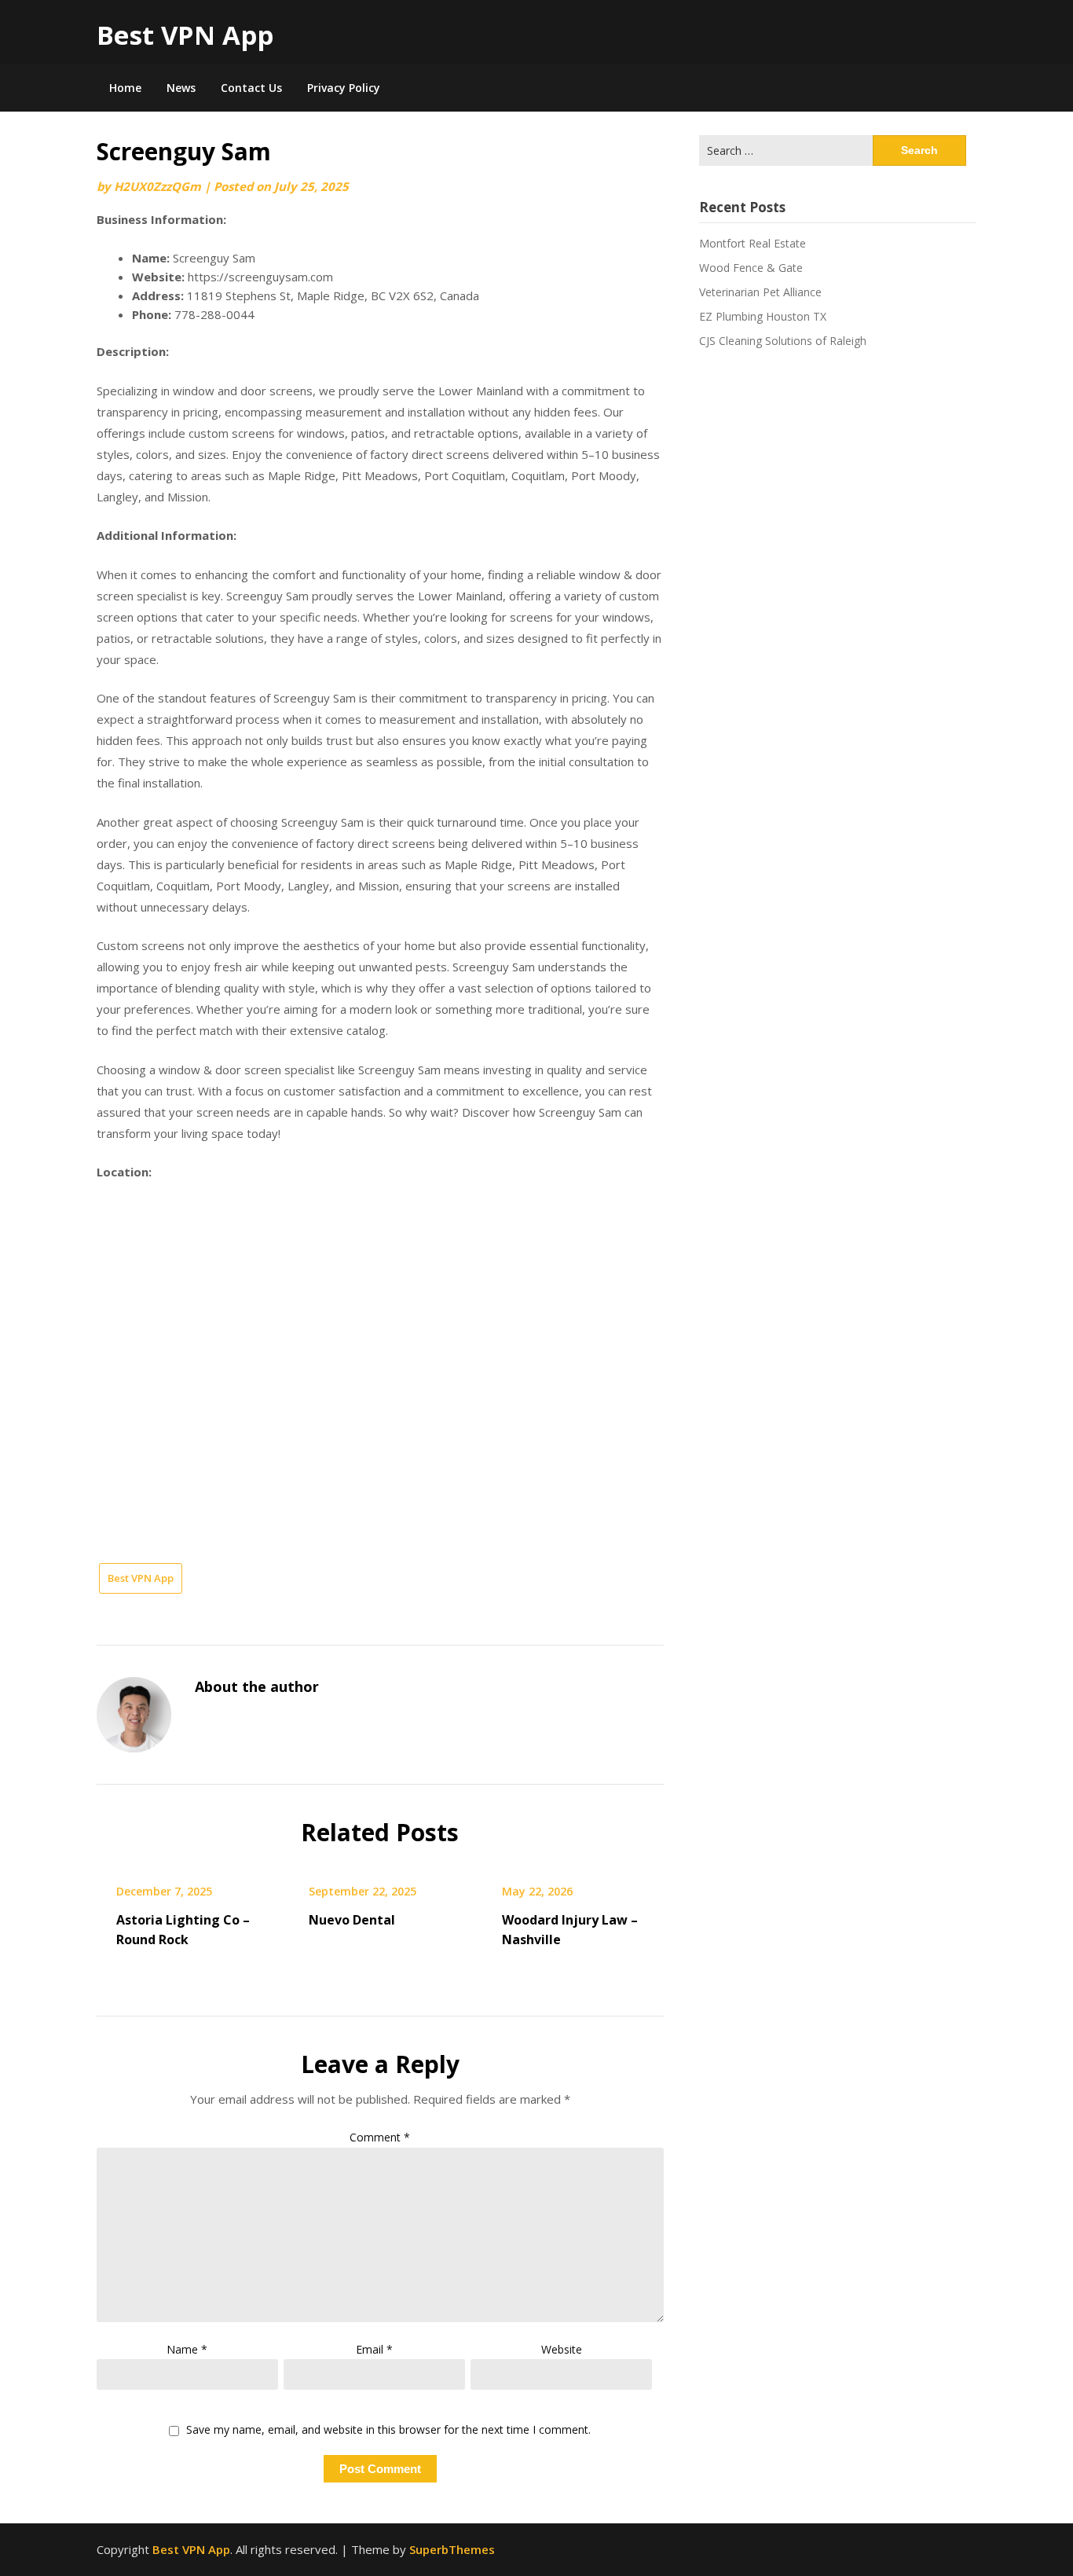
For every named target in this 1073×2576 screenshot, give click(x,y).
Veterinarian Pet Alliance (760, 292)
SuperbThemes (452, 2549)
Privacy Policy (344, 88)
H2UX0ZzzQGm (157, 186)
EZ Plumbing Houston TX (763, 316)
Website (562, 2349)
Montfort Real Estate (753, 243)
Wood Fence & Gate (751, 268)
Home (125, 88)
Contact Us (251, 88)
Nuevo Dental (352, 1920)
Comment (380, 2137)
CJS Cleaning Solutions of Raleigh (783, 341)
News (181, 88)
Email (374, 2349)
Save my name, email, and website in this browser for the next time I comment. (388, 2430)
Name (187, 2349)
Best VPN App (185, 35)
